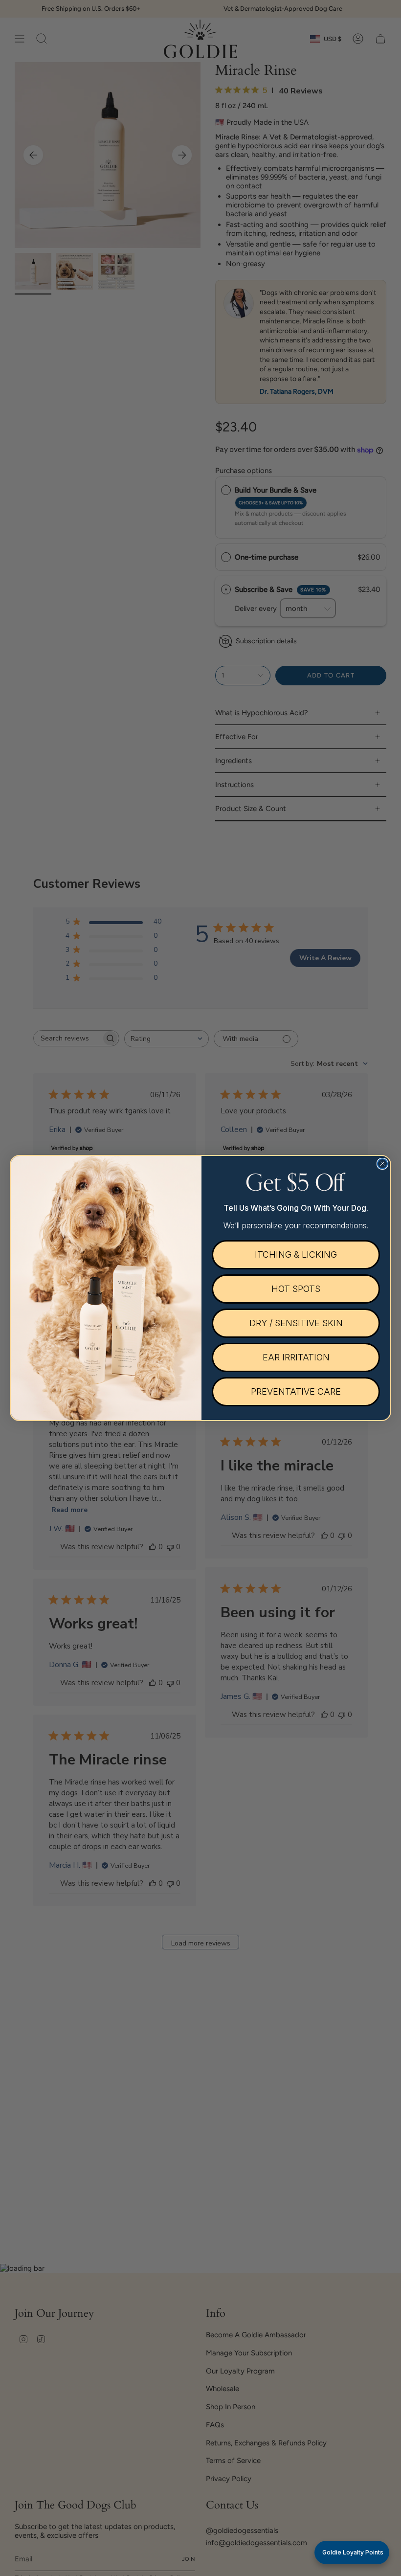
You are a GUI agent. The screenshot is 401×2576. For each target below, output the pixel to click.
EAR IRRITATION (296, 1357)
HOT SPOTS (296, 1289)
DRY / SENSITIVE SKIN (296, 1323)
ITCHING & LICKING (296, 1254)
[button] (352, 2553)
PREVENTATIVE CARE (296, 1391)
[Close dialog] (382, 1164)
